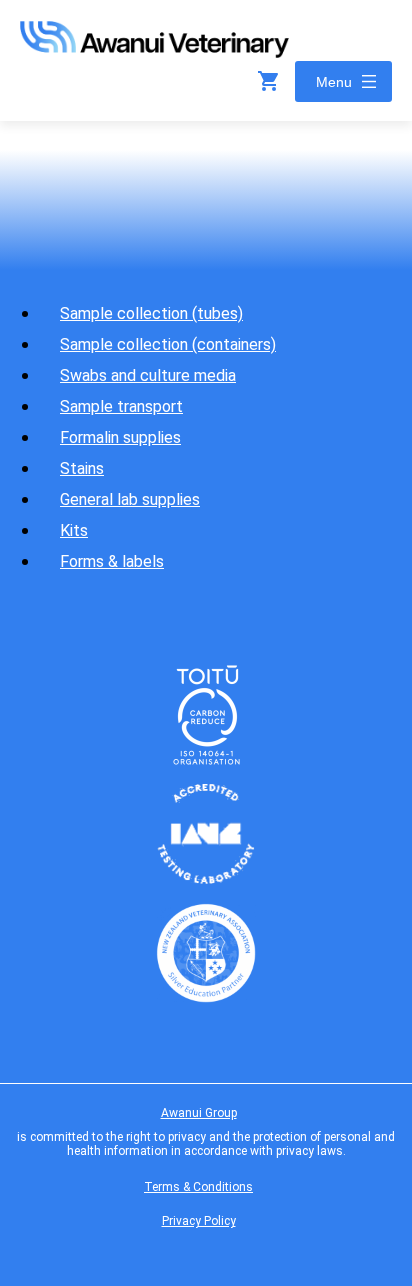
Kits (74, 530)
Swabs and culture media (148, 375)
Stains (82, 468)
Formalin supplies (120, 437)
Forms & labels (112, 561)
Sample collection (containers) (168, 344)
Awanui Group (199, 1113)
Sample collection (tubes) (151, 313)
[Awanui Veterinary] (154, 51)
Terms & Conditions (198, 1187)
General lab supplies (130, 499)
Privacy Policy (199, 1221)
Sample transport (121, 406)
